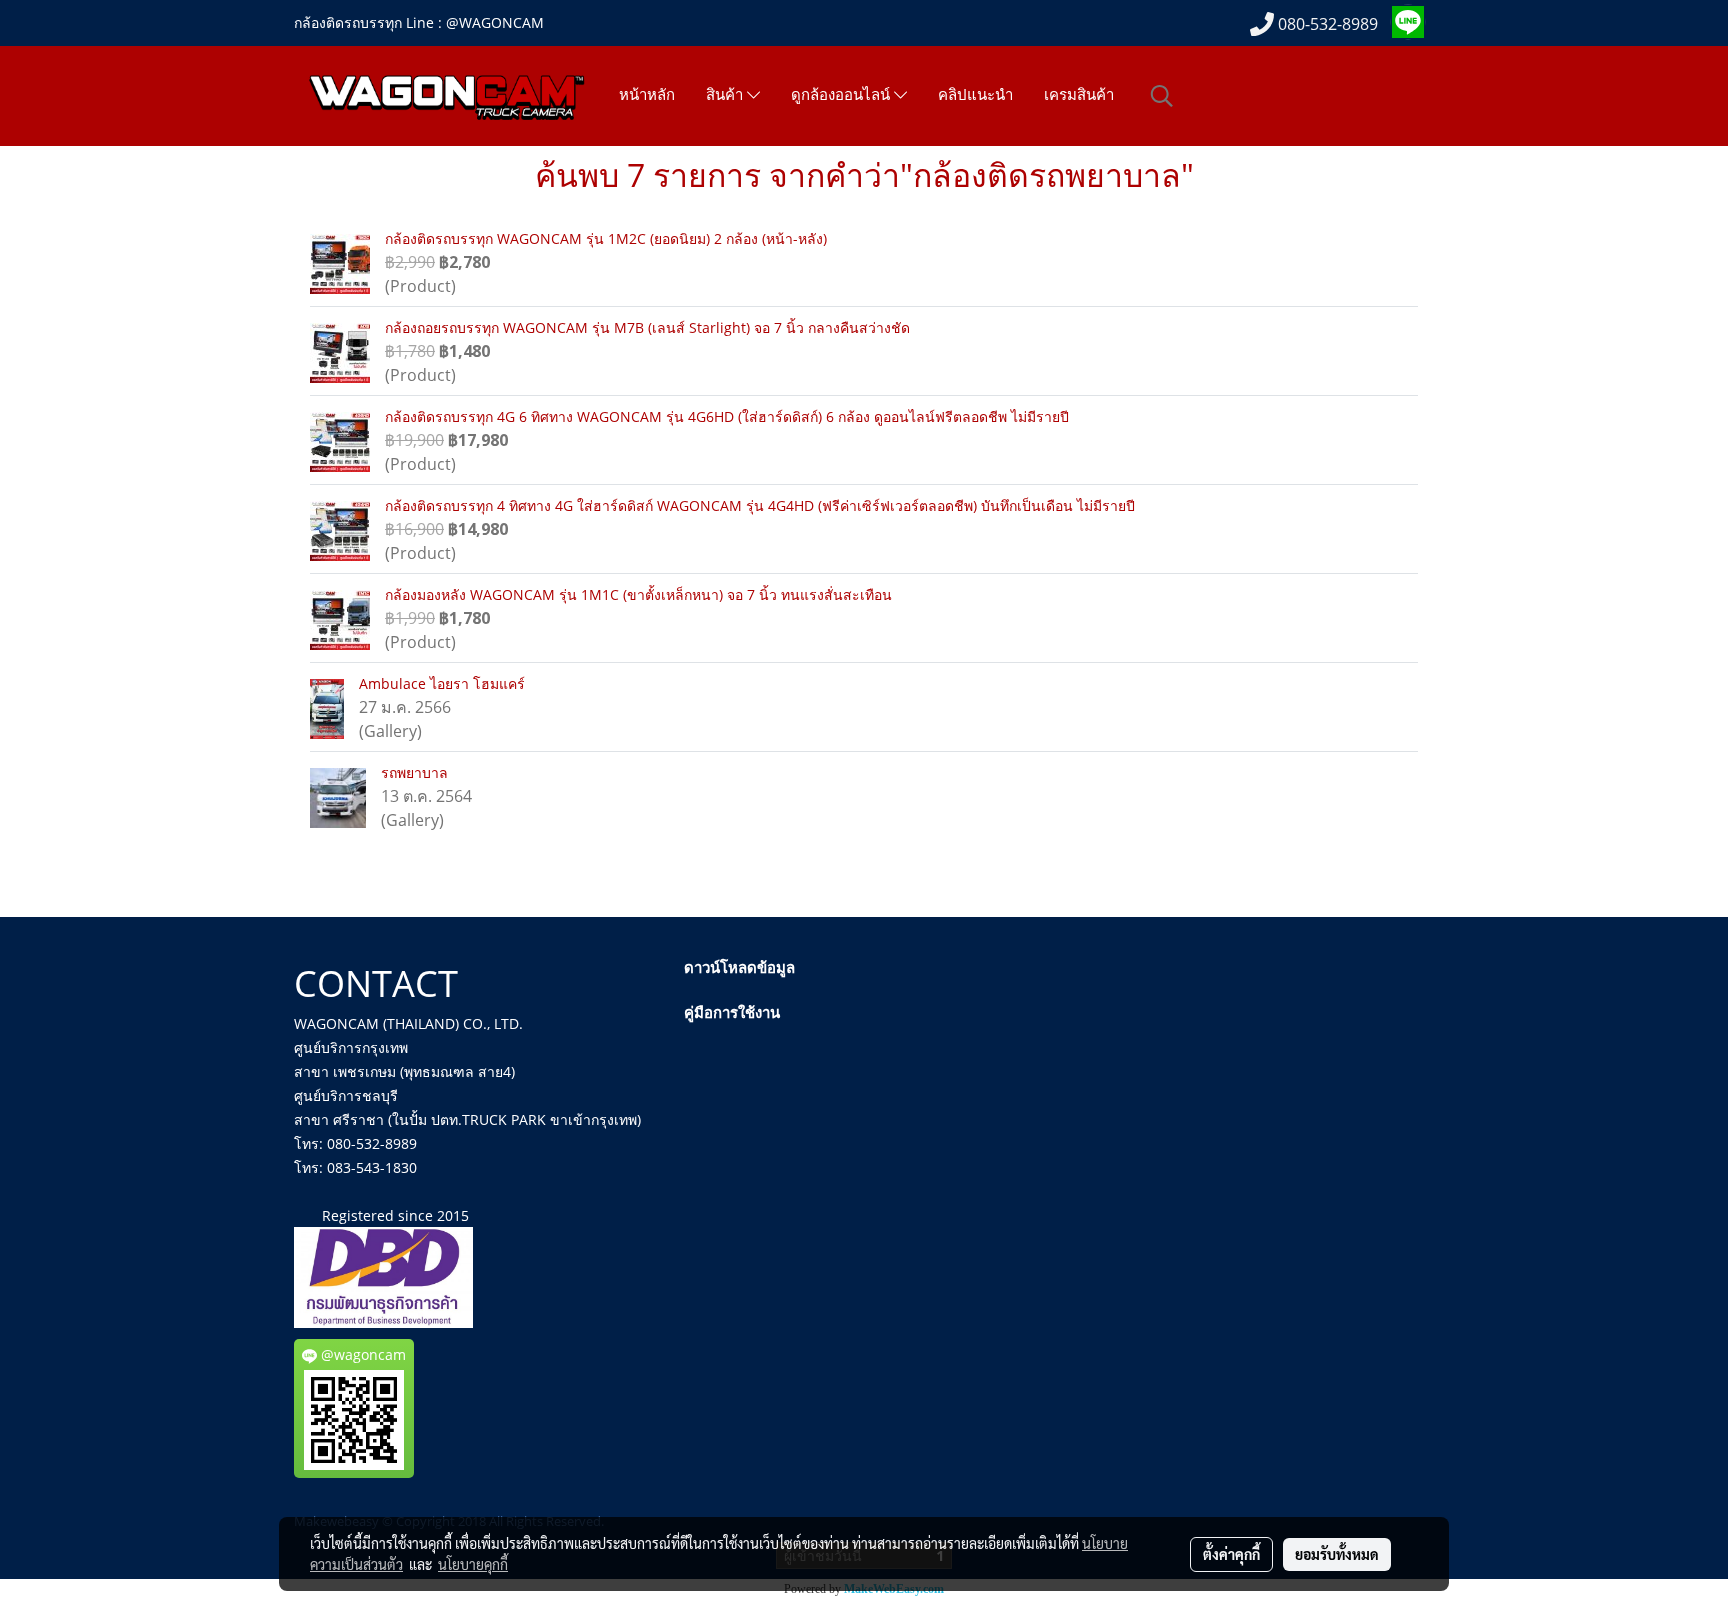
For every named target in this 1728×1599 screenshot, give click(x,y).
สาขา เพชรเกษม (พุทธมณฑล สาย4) (404, 1071)
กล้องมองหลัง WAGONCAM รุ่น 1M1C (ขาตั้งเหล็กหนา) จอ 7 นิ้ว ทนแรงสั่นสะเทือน (638, 594)
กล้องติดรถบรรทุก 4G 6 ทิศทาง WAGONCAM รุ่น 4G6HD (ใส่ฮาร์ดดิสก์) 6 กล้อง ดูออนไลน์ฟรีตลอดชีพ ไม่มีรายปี (727, 416)
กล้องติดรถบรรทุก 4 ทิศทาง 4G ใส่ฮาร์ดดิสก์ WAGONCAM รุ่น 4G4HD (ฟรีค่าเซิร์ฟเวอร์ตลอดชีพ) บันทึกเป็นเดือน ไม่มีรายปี (760, 505)
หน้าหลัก (647, 95)
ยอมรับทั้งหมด (1337, 1554)
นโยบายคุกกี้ (473, 1564)
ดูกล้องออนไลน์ (842, 96)
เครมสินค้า (1079, 95)
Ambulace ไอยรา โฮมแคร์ (442, 683)
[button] (1162, 96)
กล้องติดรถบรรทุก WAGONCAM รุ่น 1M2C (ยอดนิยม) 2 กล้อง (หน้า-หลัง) (606, 238)
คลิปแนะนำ (975, 95)
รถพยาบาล (414, 772)
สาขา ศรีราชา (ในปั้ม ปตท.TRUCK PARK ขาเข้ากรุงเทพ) (467, 1119)
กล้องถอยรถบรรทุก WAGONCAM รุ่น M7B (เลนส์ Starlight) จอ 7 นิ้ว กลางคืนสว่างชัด (647, 327)
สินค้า (726, 96)
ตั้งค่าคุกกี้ (1231, 1554)
